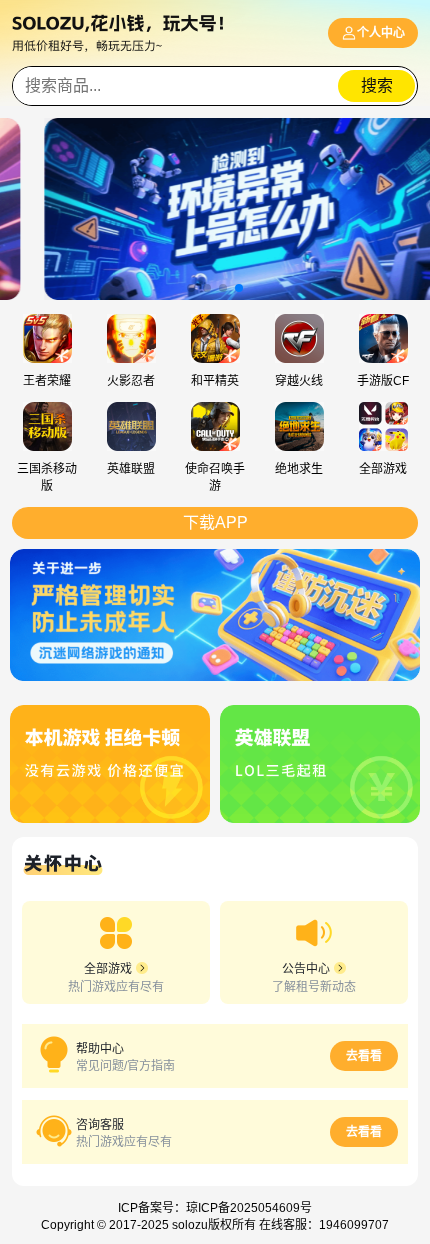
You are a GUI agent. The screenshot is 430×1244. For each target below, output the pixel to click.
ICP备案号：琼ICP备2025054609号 (215, 1208)
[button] (191, 288)
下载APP (215, 522)
